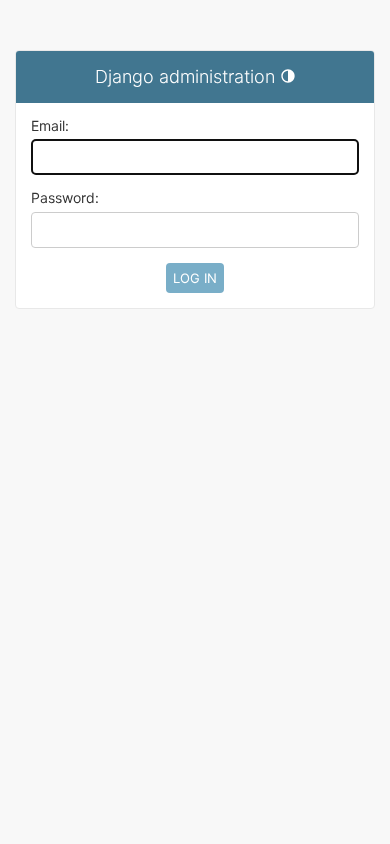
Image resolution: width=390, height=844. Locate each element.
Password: (65, 198)
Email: (50, 126)
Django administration (185, 76)
